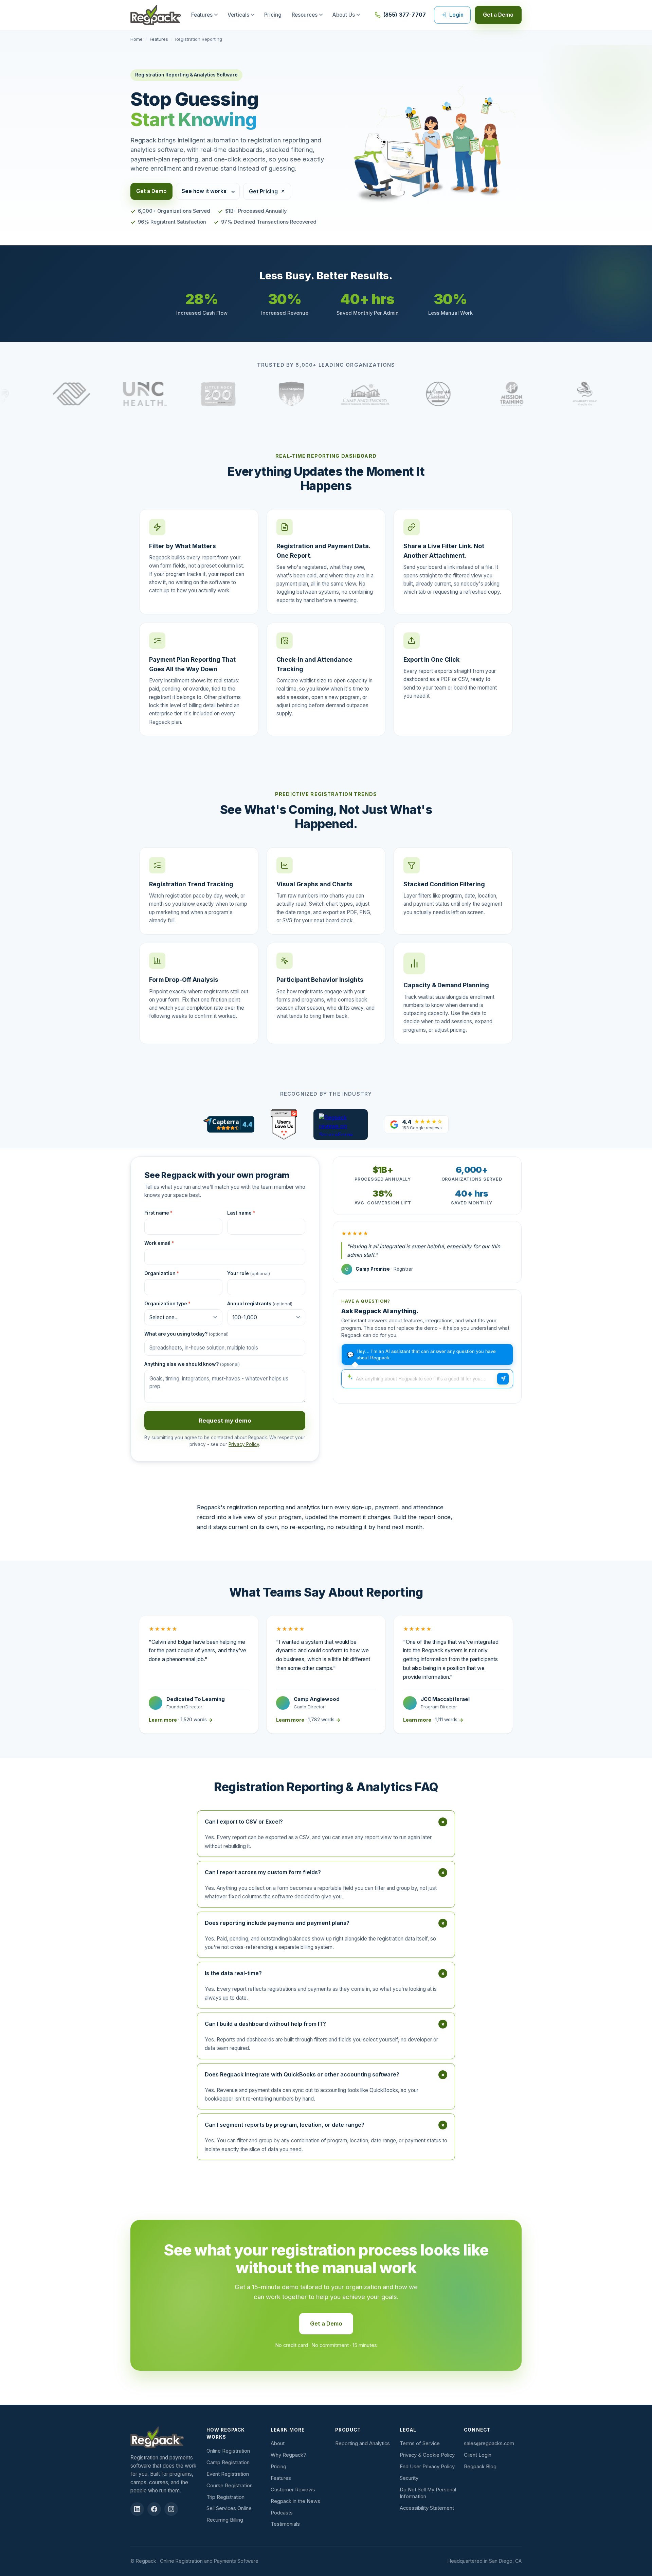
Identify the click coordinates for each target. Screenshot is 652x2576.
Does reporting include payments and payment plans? (326, 1923)
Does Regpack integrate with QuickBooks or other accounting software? (326, 2074)
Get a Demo (498, 15)
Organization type (167, 1304)
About (278, 2443)
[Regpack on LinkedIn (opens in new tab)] (137, 2509)
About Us (344, 15)
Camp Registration (228, 2462)
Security (409, 2478)
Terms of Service (420, 2443)
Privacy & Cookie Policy (427, 2455)
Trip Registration (225, 2497)
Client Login (478, 2455)
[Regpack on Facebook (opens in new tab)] (154, 2509)
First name (158, 1213)
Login (456, 15)
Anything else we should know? (192, 1364)
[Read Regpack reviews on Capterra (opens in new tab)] (229, 1124)
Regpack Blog (480, 2467)
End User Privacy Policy (427, 2467)
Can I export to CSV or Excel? (326, 1822)
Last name (241, 1213)
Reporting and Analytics (363, 2443)
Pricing (273, 15)
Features (202, 15)
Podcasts (282, 2513)
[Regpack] (165, 2437)
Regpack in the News (295, 2501)
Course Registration (230, 2486)
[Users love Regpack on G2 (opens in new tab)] (284, 1125)
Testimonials (285, 2524)
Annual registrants (260, 1304)
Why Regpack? (288, 2455)
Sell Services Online (229, 2508)
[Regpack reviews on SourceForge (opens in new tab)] (341, 1125)
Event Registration (228, 2474)
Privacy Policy (244, 1444)
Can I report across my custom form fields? (326, 1872)
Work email (159, 1243)
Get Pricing (263, 192)
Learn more (181, 1720)
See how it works (204, 191)
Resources (305, 15)
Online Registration (228, 2451)
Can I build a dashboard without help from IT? (326, 2024)
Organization (162, 1273)
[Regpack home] (156, 15)
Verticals (238, 15)
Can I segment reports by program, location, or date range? (326, 2125)
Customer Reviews (293, 2490)
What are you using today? (186, 1334)
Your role (249, 1273)
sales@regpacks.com (489, 2443)
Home (137, 39)
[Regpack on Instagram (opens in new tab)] (171, 2509)
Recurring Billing (225, 2520)
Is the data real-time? (326, 1973)
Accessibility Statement (427, 2508)
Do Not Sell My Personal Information (428, 2493)
